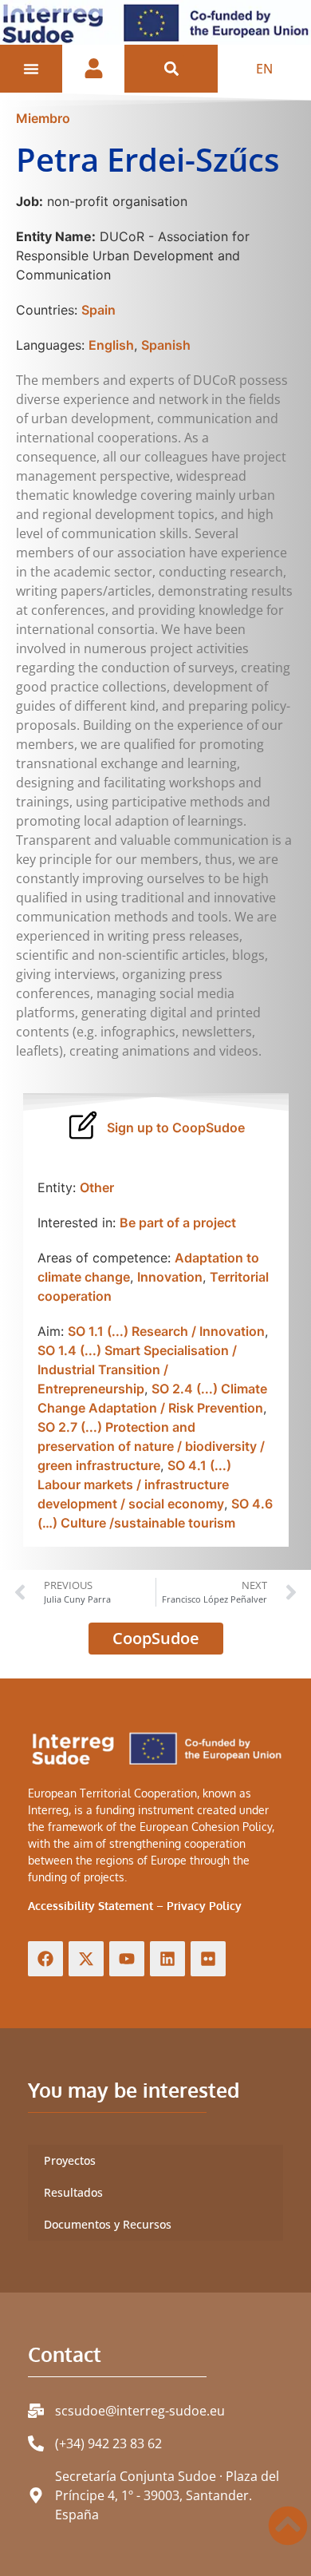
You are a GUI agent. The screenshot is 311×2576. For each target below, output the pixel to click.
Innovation (170, 1277)
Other (97, 1187)
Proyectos (70, 2160)
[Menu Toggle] (31, 69)
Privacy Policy (204, 1906)
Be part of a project (178, 1223)
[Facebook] (45, 1959)
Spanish (166, 345)
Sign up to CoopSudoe (176, 1127)
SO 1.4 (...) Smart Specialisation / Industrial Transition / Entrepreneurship (137, 1369)
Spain (98, 310)
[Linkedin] (167, 1959)
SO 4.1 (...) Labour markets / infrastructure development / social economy (134, 1484)
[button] (171, 68)
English (111, 345)
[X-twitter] (86, 1959)
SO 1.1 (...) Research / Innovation (166, 1331)
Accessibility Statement (91, 1906)
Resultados (73, 2192)
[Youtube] (127, 1959)
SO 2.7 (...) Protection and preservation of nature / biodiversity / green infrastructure (151, 1446)
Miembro (43, 118)
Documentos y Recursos (108, 2224)
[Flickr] (208, 1959)
